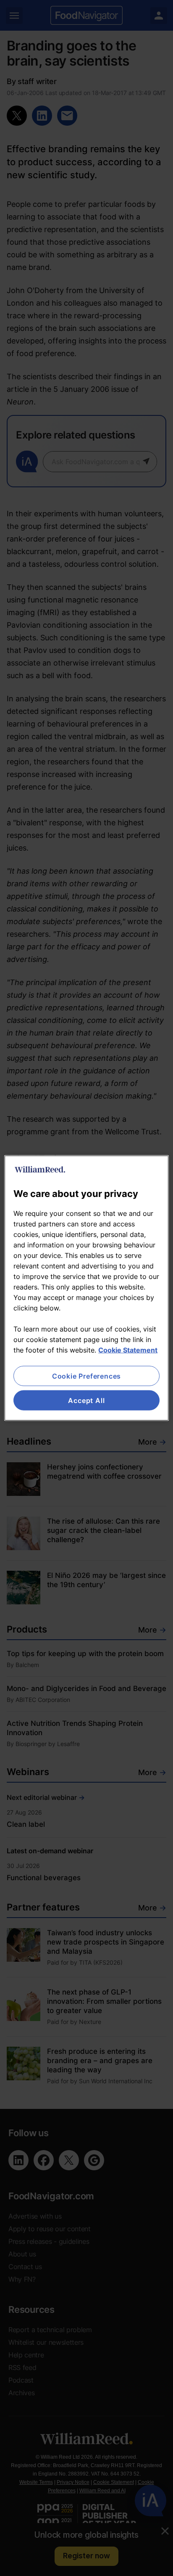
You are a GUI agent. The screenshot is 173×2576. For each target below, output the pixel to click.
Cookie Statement (128, 1350)
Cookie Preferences (86, 1376)
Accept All (86, 1400)
